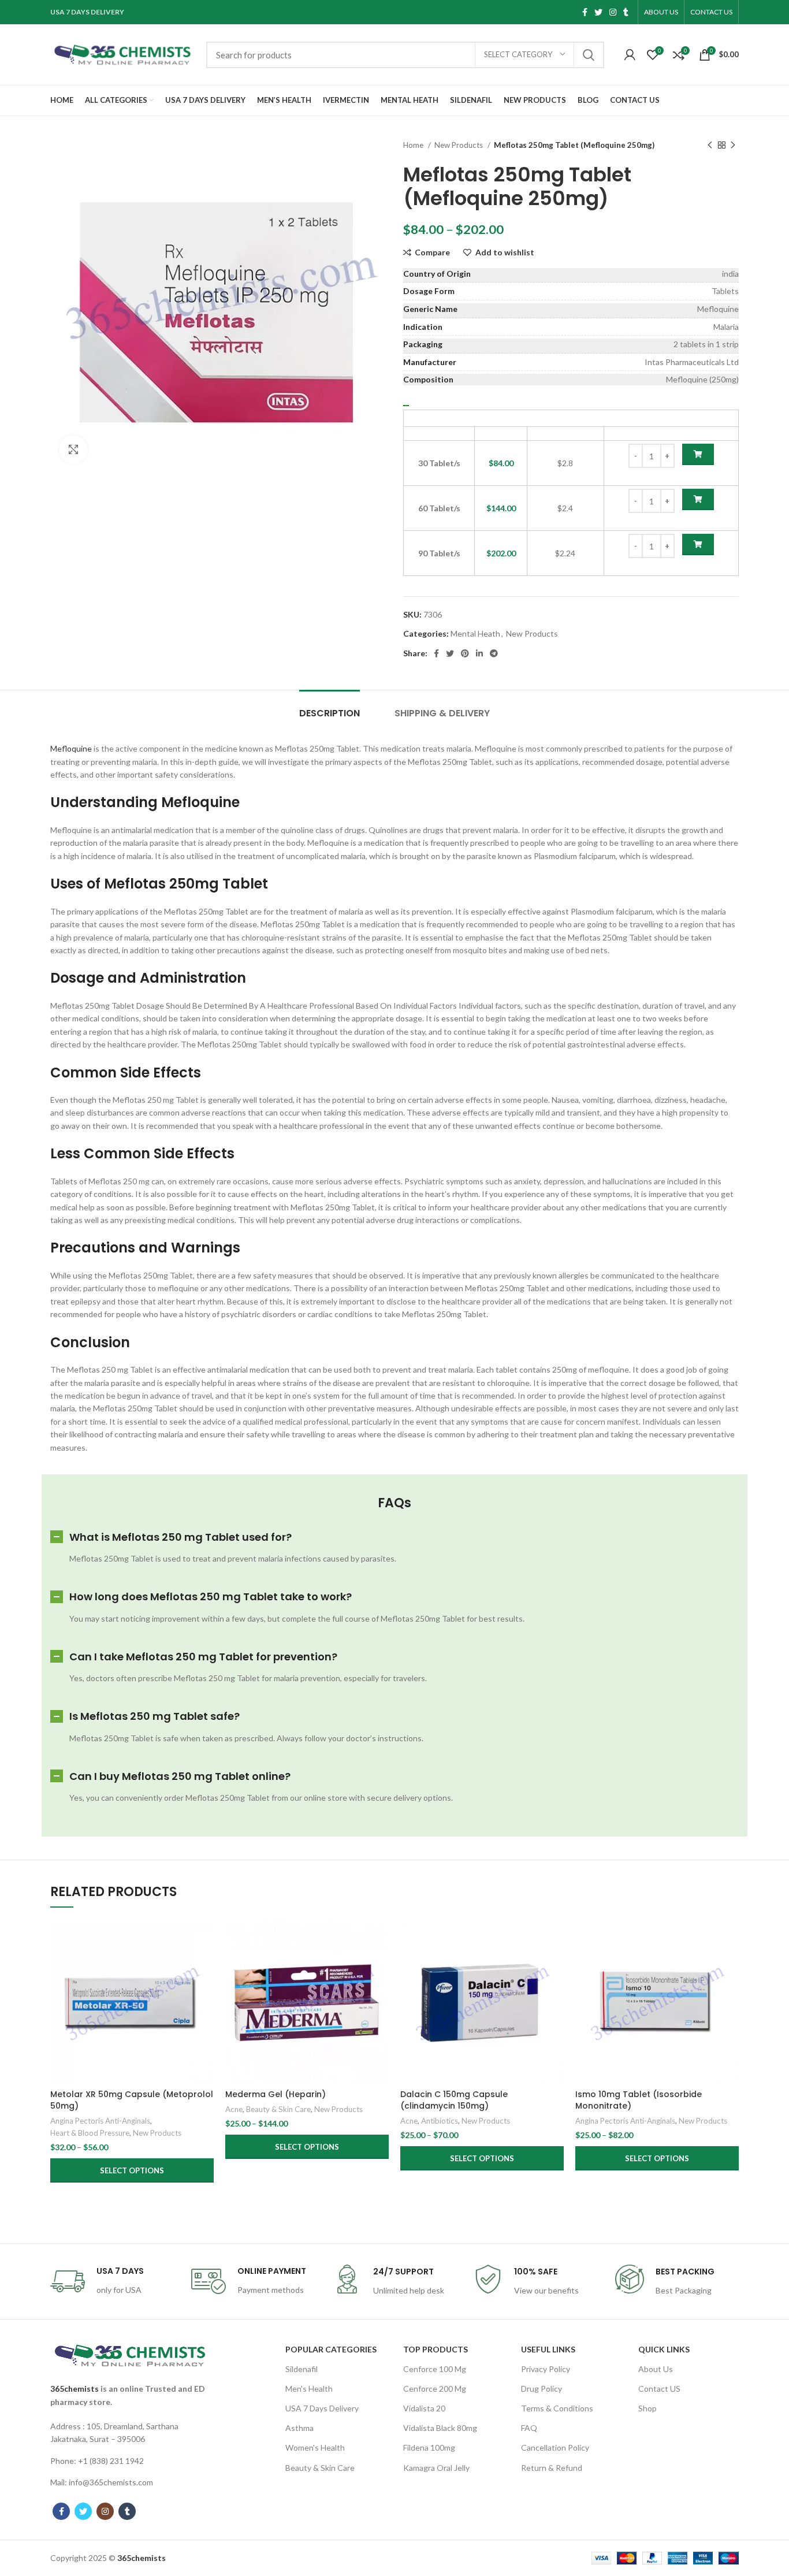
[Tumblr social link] (626, 12)
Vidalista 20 (424, 2408)
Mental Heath (475, 633)
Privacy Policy (546, 2369)
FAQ (529, 2428)
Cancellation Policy (555, 2447)
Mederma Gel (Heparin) (276, 2094)
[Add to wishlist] (205, 1990)
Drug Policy (541, 2389)
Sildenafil (302, 2369)
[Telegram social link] (494, 653)
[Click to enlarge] (73, 449)
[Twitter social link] (598, 12)
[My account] (630, 55)
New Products (459, 145)
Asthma (299, 2428)
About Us (656, 2369)
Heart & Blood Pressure (90, 2133)
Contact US (659, 2389)
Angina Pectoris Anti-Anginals (100, 2121)
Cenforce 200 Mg (435, 2389)
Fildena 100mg (429, 2447)
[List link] (130, 2433)
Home (414, 145)
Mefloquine (71, 748)
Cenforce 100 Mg (435, 2369)
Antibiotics (440, 2121)
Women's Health (315, 2447)
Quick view (205, 1964)
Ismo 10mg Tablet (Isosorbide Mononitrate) (639, 2100)
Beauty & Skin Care (278, 2109)
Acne (234, 2109)
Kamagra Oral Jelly (436, 2468)
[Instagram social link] (613, 12)
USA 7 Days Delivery (322, 2408)
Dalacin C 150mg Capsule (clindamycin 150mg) (454, 2100)
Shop (647, 2408)
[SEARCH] (589, 55)
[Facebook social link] (585, 12)
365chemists (75, 2389)
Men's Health (309, 2389)
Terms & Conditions (557, 2408)
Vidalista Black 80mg (440, 2428)
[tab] (330, 707)
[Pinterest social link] (465, 653)
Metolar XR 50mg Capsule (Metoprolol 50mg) (132, 2100)
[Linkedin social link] (479, 653)
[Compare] (205, 1938)
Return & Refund (552, 2468)
